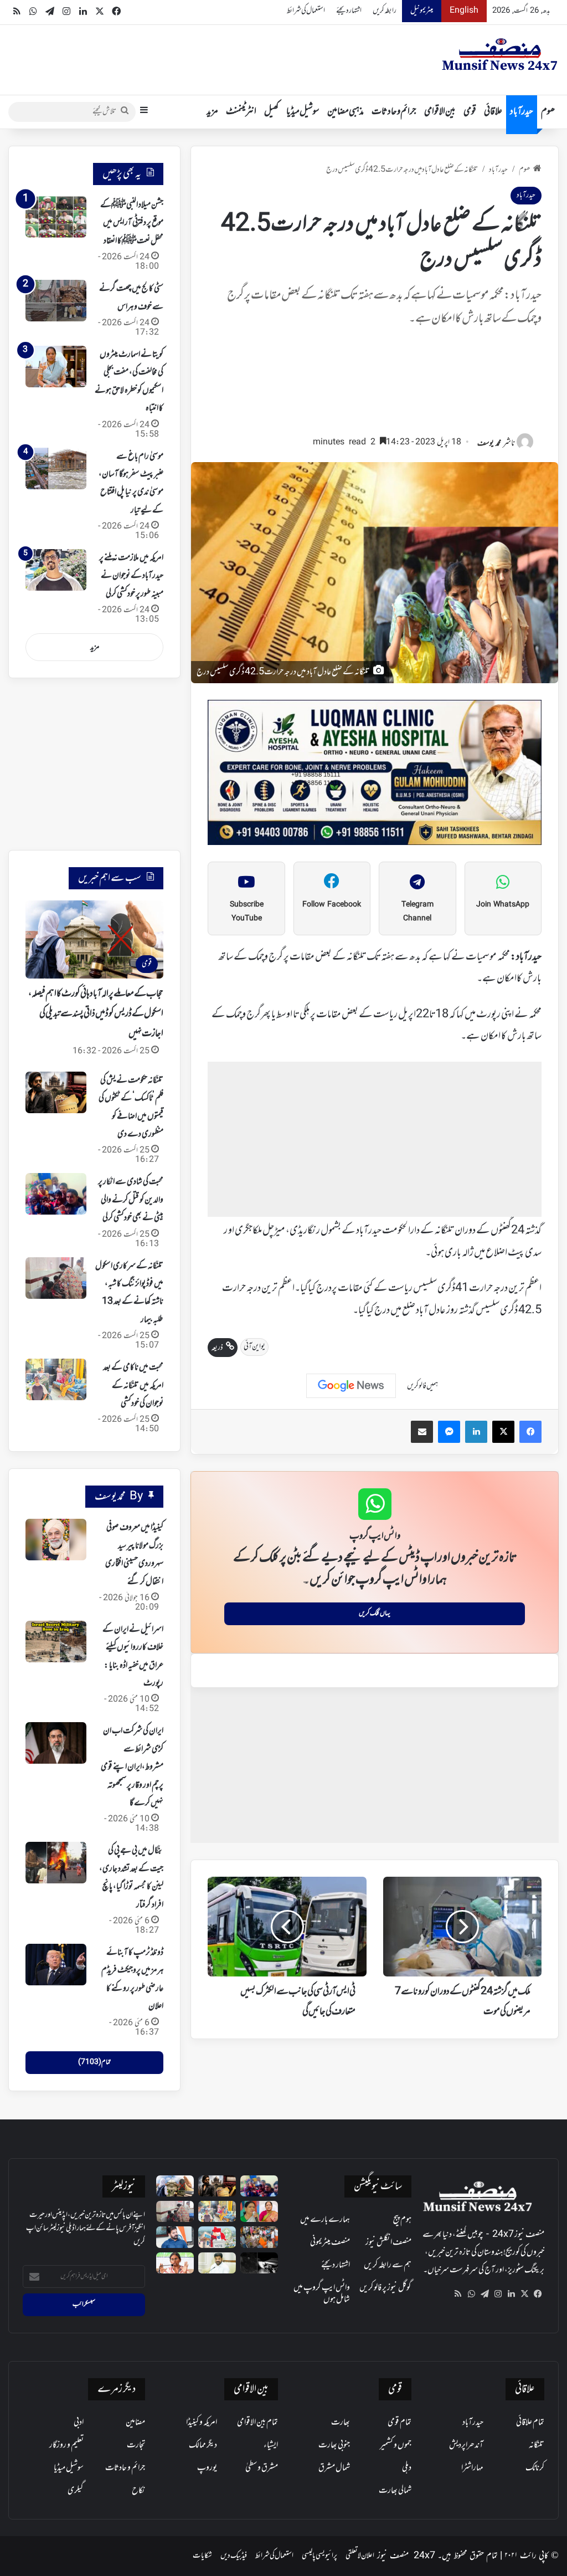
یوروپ (207, 2468)
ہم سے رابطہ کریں (388, 2265)
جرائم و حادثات (394, 112)
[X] (524, 2294)
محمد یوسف (489, 444)
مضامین (135, 2423)
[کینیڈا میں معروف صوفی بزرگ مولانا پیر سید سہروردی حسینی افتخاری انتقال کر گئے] (56, 1540)
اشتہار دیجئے (349, 11)
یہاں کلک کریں (375, 1614)
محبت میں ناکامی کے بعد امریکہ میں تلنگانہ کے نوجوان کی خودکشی (133, 1386)
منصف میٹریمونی (330, 2242)
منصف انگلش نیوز (388, 2242)
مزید (212, 112)
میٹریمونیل (422, 11)
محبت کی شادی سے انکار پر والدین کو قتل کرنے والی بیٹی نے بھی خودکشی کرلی (131, 1200)
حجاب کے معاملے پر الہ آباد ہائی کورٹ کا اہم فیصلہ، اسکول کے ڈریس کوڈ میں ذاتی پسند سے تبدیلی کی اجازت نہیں (96, 1014)
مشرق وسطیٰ (262, 2468)
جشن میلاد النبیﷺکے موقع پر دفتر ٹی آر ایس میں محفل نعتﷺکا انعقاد (132, 223)
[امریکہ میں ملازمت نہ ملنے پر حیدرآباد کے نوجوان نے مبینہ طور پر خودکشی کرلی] (56, 570)
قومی (470, 112)
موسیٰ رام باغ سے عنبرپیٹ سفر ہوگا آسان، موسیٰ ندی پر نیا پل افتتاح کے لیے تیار (131, 483)
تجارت (136, 2445)
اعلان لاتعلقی (360, 2556)
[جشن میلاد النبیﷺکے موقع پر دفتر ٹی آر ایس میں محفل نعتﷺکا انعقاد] (56, 217)
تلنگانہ (537, 2445)
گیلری (76, 2491)
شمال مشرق (334, 2468)
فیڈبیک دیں (234, 2556)
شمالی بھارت (395, 2491)
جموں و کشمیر (396, 2445)
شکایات (202, 2556)
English (464, 11)
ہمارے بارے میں (325, 2220)
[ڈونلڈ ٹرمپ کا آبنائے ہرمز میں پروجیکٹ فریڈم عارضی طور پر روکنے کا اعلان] (56, 1965)
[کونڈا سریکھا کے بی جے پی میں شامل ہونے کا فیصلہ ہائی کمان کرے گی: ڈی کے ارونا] (259, 2211)
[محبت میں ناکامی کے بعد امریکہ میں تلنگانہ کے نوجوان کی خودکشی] (56, 1379)
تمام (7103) (94, 2062)
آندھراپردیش (466, 2445)
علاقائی (493, 112)
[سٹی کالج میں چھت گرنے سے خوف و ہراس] (56, 301)
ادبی (79, 2423)
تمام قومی (400, 2423)
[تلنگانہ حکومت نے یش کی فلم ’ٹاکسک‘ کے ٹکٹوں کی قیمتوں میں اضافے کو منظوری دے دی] (56, 1092)
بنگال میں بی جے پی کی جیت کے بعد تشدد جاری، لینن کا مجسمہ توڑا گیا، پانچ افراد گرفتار (131, 1878)
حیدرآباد (522, 112)
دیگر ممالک (203, 2445)
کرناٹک (535, 2468)
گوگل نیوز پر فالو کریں (385, 2288)
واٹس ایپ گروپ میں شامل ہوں (322, 2294)
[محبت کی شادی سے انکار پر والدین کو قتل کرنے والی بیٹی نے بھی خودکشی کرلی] (56, 1194)
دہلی (407, 2468)
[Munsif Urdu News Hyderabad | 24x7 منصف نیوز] (500, 54)
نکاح (138, 2491)
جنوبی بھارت (334, 2445)
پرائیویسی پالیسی (319, 2556)
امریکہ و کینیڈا (202, 2423)
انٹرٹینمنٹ (241, 112)
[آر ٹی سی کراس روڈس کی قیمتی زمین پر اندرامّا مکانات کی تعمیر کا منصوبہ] (217, 2263)
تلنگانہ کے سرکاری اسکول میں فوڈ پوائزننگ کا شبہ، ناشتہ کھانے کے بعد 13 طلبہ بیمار (129, 1293)
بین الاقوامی (440, 112)
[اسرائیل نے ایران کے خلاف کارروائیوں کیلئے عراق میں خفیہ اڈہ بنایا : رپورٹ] (56, 1642)
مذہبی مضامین (346, 112)
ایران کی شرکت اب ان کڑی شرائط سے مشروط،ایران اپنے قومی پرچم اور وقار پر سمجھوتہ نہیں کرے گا (132, 1767)
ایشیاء (271, 2445)
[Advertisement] (375, 386)
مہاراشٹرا (472, 2468)
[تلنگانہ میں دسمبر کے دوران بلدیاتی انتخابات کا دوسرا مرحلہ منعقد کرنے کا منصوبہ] (217, 2237)
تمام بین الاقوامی (257, 2423)
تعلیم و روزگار (66, 2445)
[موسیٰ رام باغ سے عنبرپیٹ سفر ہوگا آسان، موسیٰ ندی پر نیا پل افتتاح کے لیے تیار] (56, 468)
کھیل (271, 112)
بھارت (341, 2423)
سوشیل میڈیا (303, 112)
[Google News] (351, 1386)
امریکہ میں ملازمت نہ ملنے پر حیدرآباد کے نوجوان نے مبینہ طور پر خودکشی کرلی (131, 576)
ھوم (548, 112)
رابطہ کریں (385, 11)
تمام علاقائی (530, 2423)
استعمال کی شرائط (306, 11)
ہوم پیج (402, 2220)
